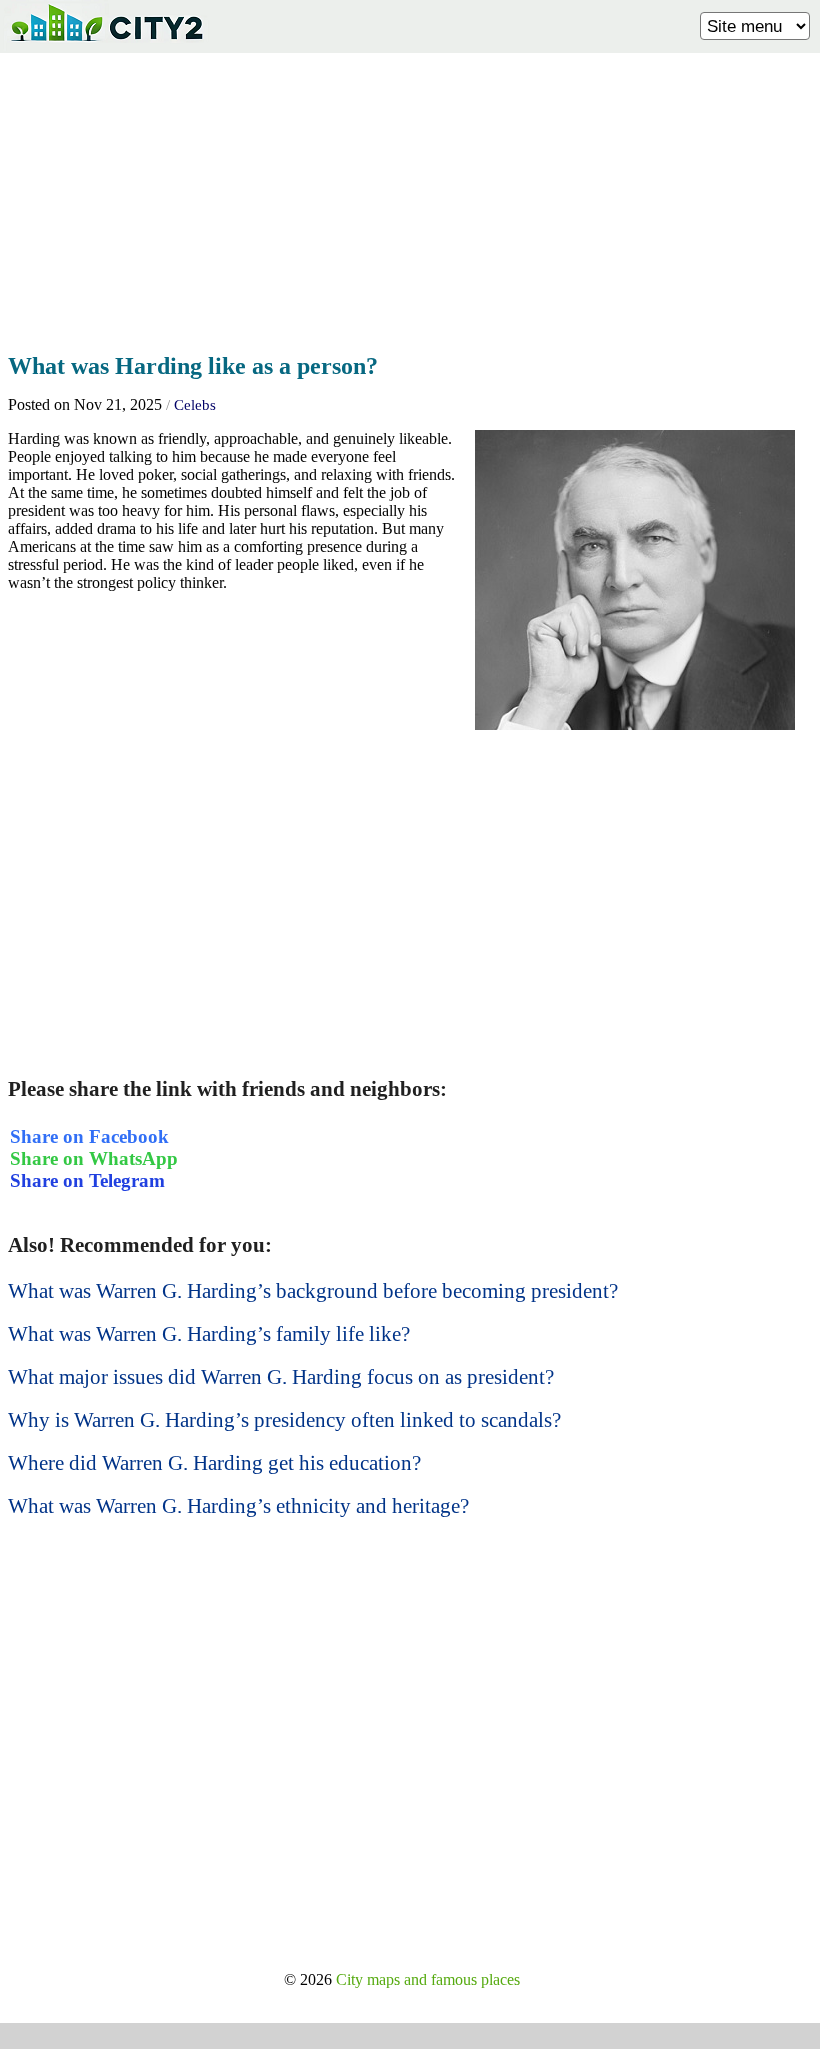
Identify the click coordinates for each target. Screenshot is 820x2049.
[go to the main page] (106, 45)
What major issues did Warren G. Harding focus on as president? (281, 1377)
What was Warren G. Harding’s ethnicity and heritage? (238, 1506)
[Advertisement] (410, 197)
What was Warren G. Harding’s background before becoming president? (313, 1291)
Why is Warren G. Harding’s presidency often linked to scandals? (284, 1420)
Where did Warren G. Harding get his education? (214, 1463)
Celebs (195, 405)
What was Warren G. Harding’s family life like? (209, 1334)
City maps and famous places (428, 1979)
